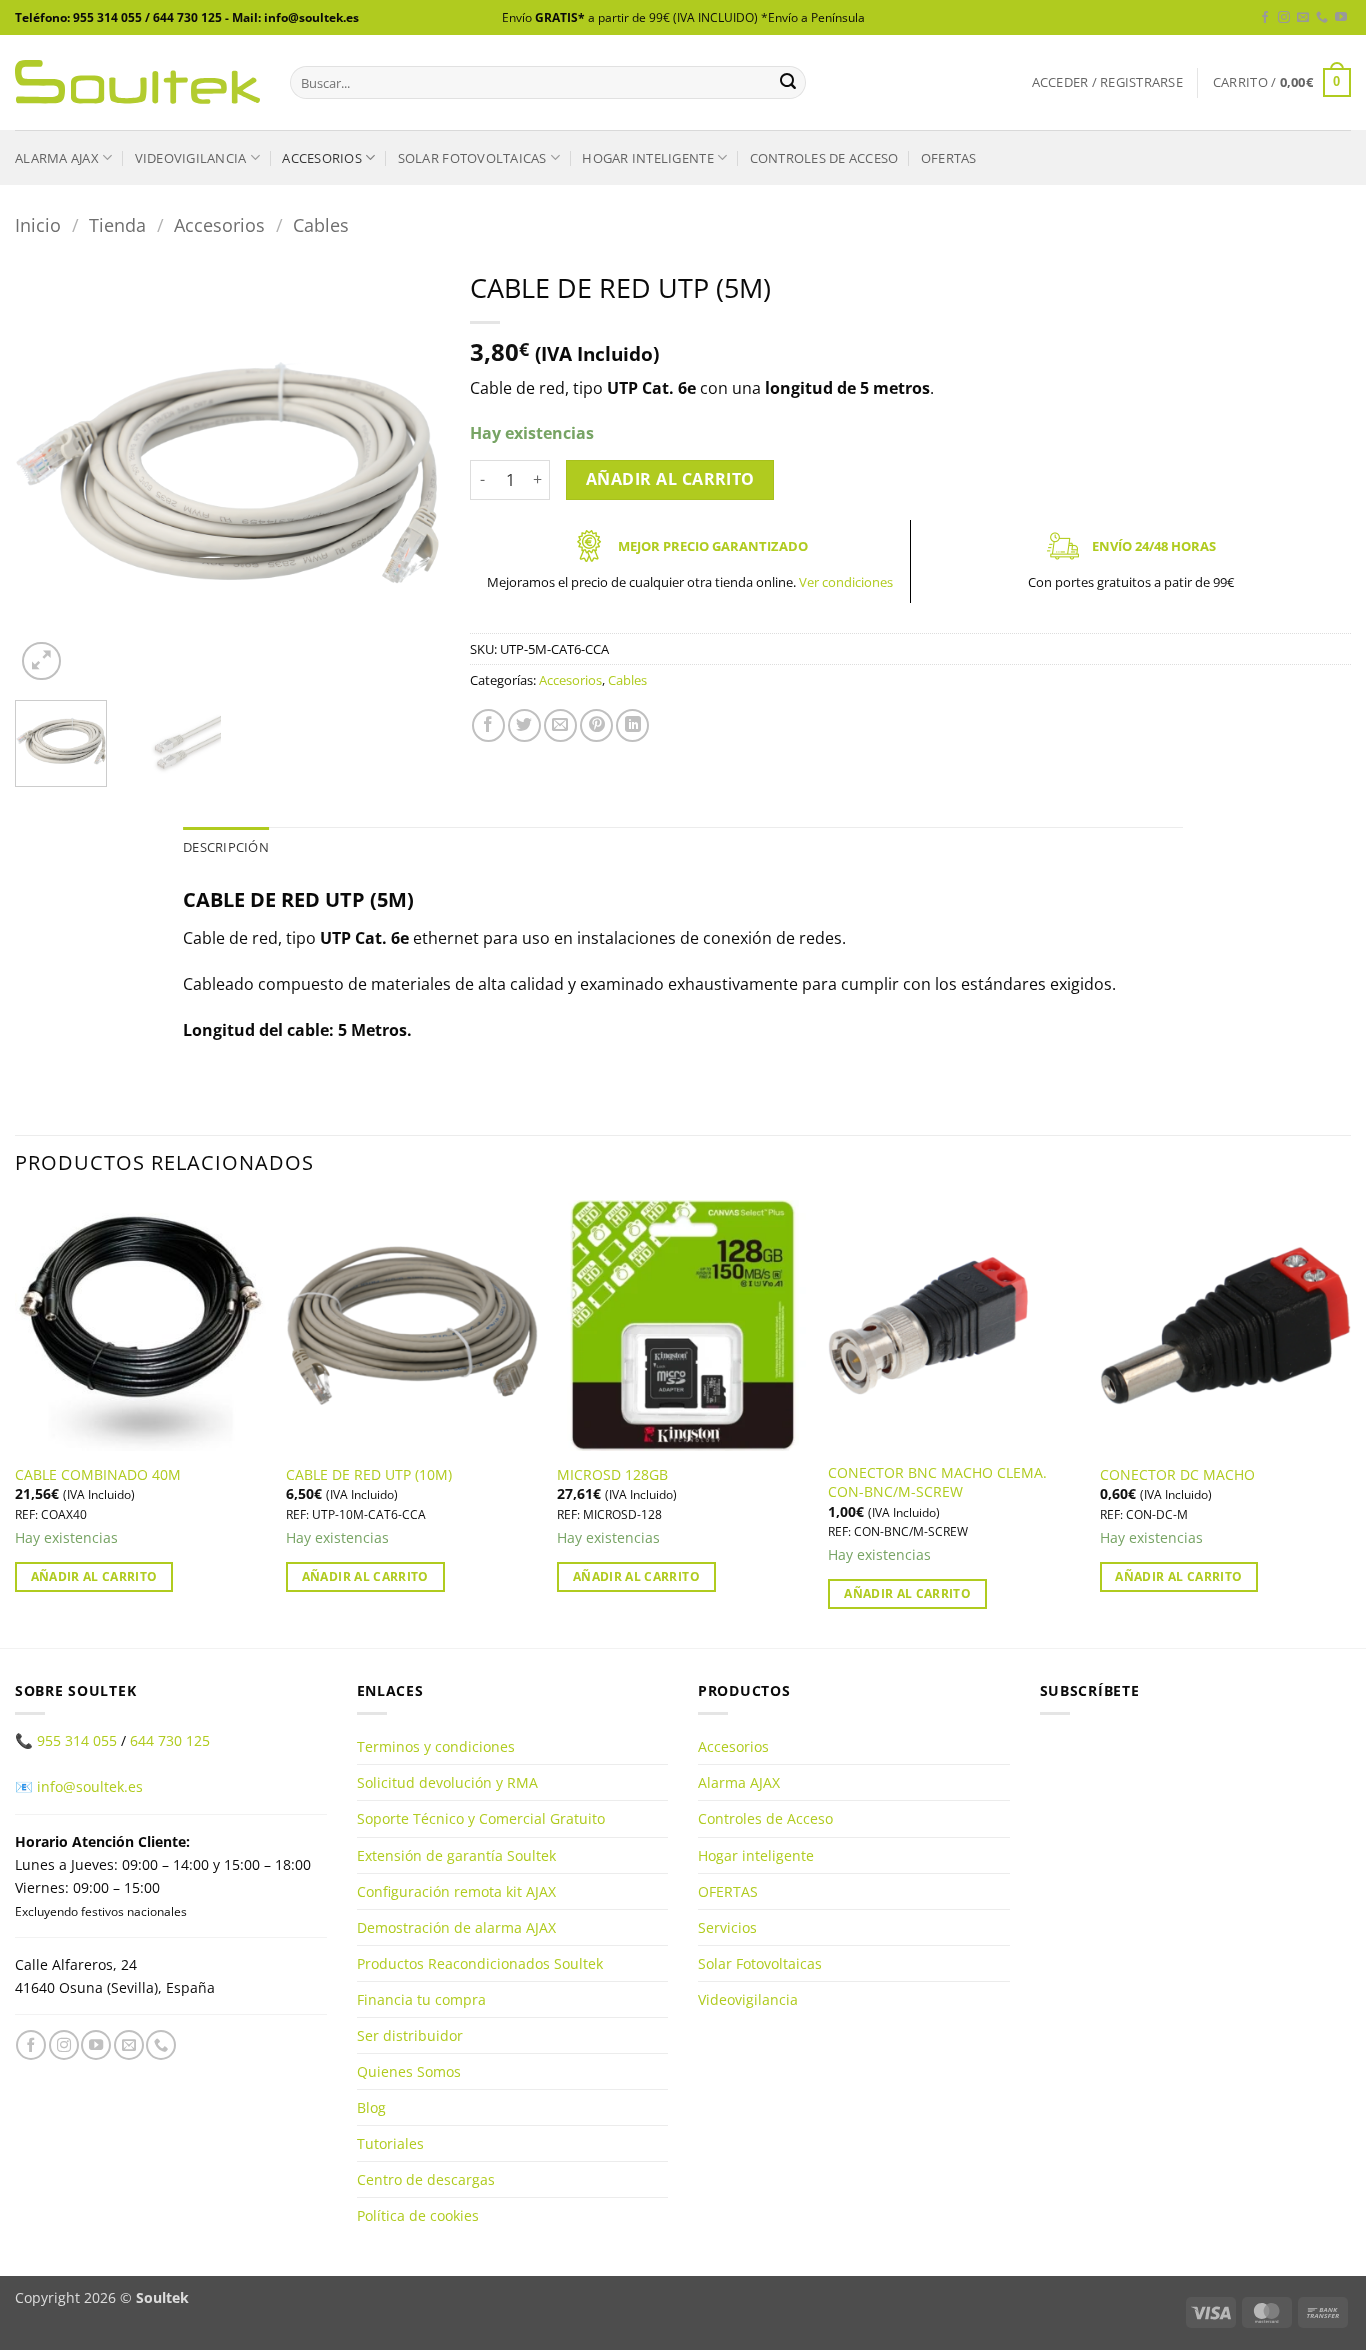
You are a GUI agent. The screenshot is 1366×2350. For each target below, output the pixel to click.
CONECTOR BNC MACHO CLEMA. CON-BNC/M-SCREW (937, 1482)
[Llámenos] (1322, 18)
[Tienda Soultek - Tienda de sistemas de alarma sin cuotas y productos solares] (137, 82)
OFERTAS (949, 158)
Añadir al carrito (670, 479)
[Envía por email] (560, 725)
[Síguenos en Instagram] (1284, 18)
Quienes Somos (409, 2071)
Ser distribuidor (410, 2035)
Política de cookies (418, 2215)
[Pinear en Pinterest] (596, 725)
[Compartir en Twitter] (524, 725)
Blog (371, 2107)
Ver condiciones (846, 582)
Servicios (727, 1927)
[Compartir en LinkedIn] (632, 725)
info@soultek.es (90, 1786)
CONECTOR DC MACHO (1177, 1475)
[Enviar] (788, 83)
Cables (321, 224)
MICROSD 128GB (612, 1475)
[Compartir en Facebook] (488, 725)
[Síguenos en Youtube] (1341, 18)
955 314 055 (77, 1740)
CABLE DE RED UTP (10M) (369, 1475)
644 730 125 (170, 1740)
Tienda (117, 224)
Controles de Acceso (824, 158)
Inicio (38, 224)
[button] (1107, 82)
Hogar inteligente (647, 158)
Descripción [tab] (226, 847)
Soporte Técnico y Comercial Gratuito (481, 1818)
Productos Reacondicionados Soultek (480, 1963)
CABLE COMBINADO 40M (98, 1475)
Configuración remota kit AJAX (456, 1891)
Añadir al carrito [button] (94, 1576)
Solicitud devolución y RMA (447, 1782)
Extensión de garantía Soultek (456, 1855)
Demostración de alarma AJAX (456, 1927)
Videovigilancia (191, 158)
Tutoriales (390, 2143)
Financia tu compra (421, 1999)
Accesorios (322, 158)
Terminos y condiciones (436, 1746)
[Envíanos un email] (1303, 18)
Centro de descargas (426, 2179)
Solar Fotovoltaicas (472, 158)
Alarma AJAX (57, 158)
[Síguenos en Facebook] (1265, 18)
